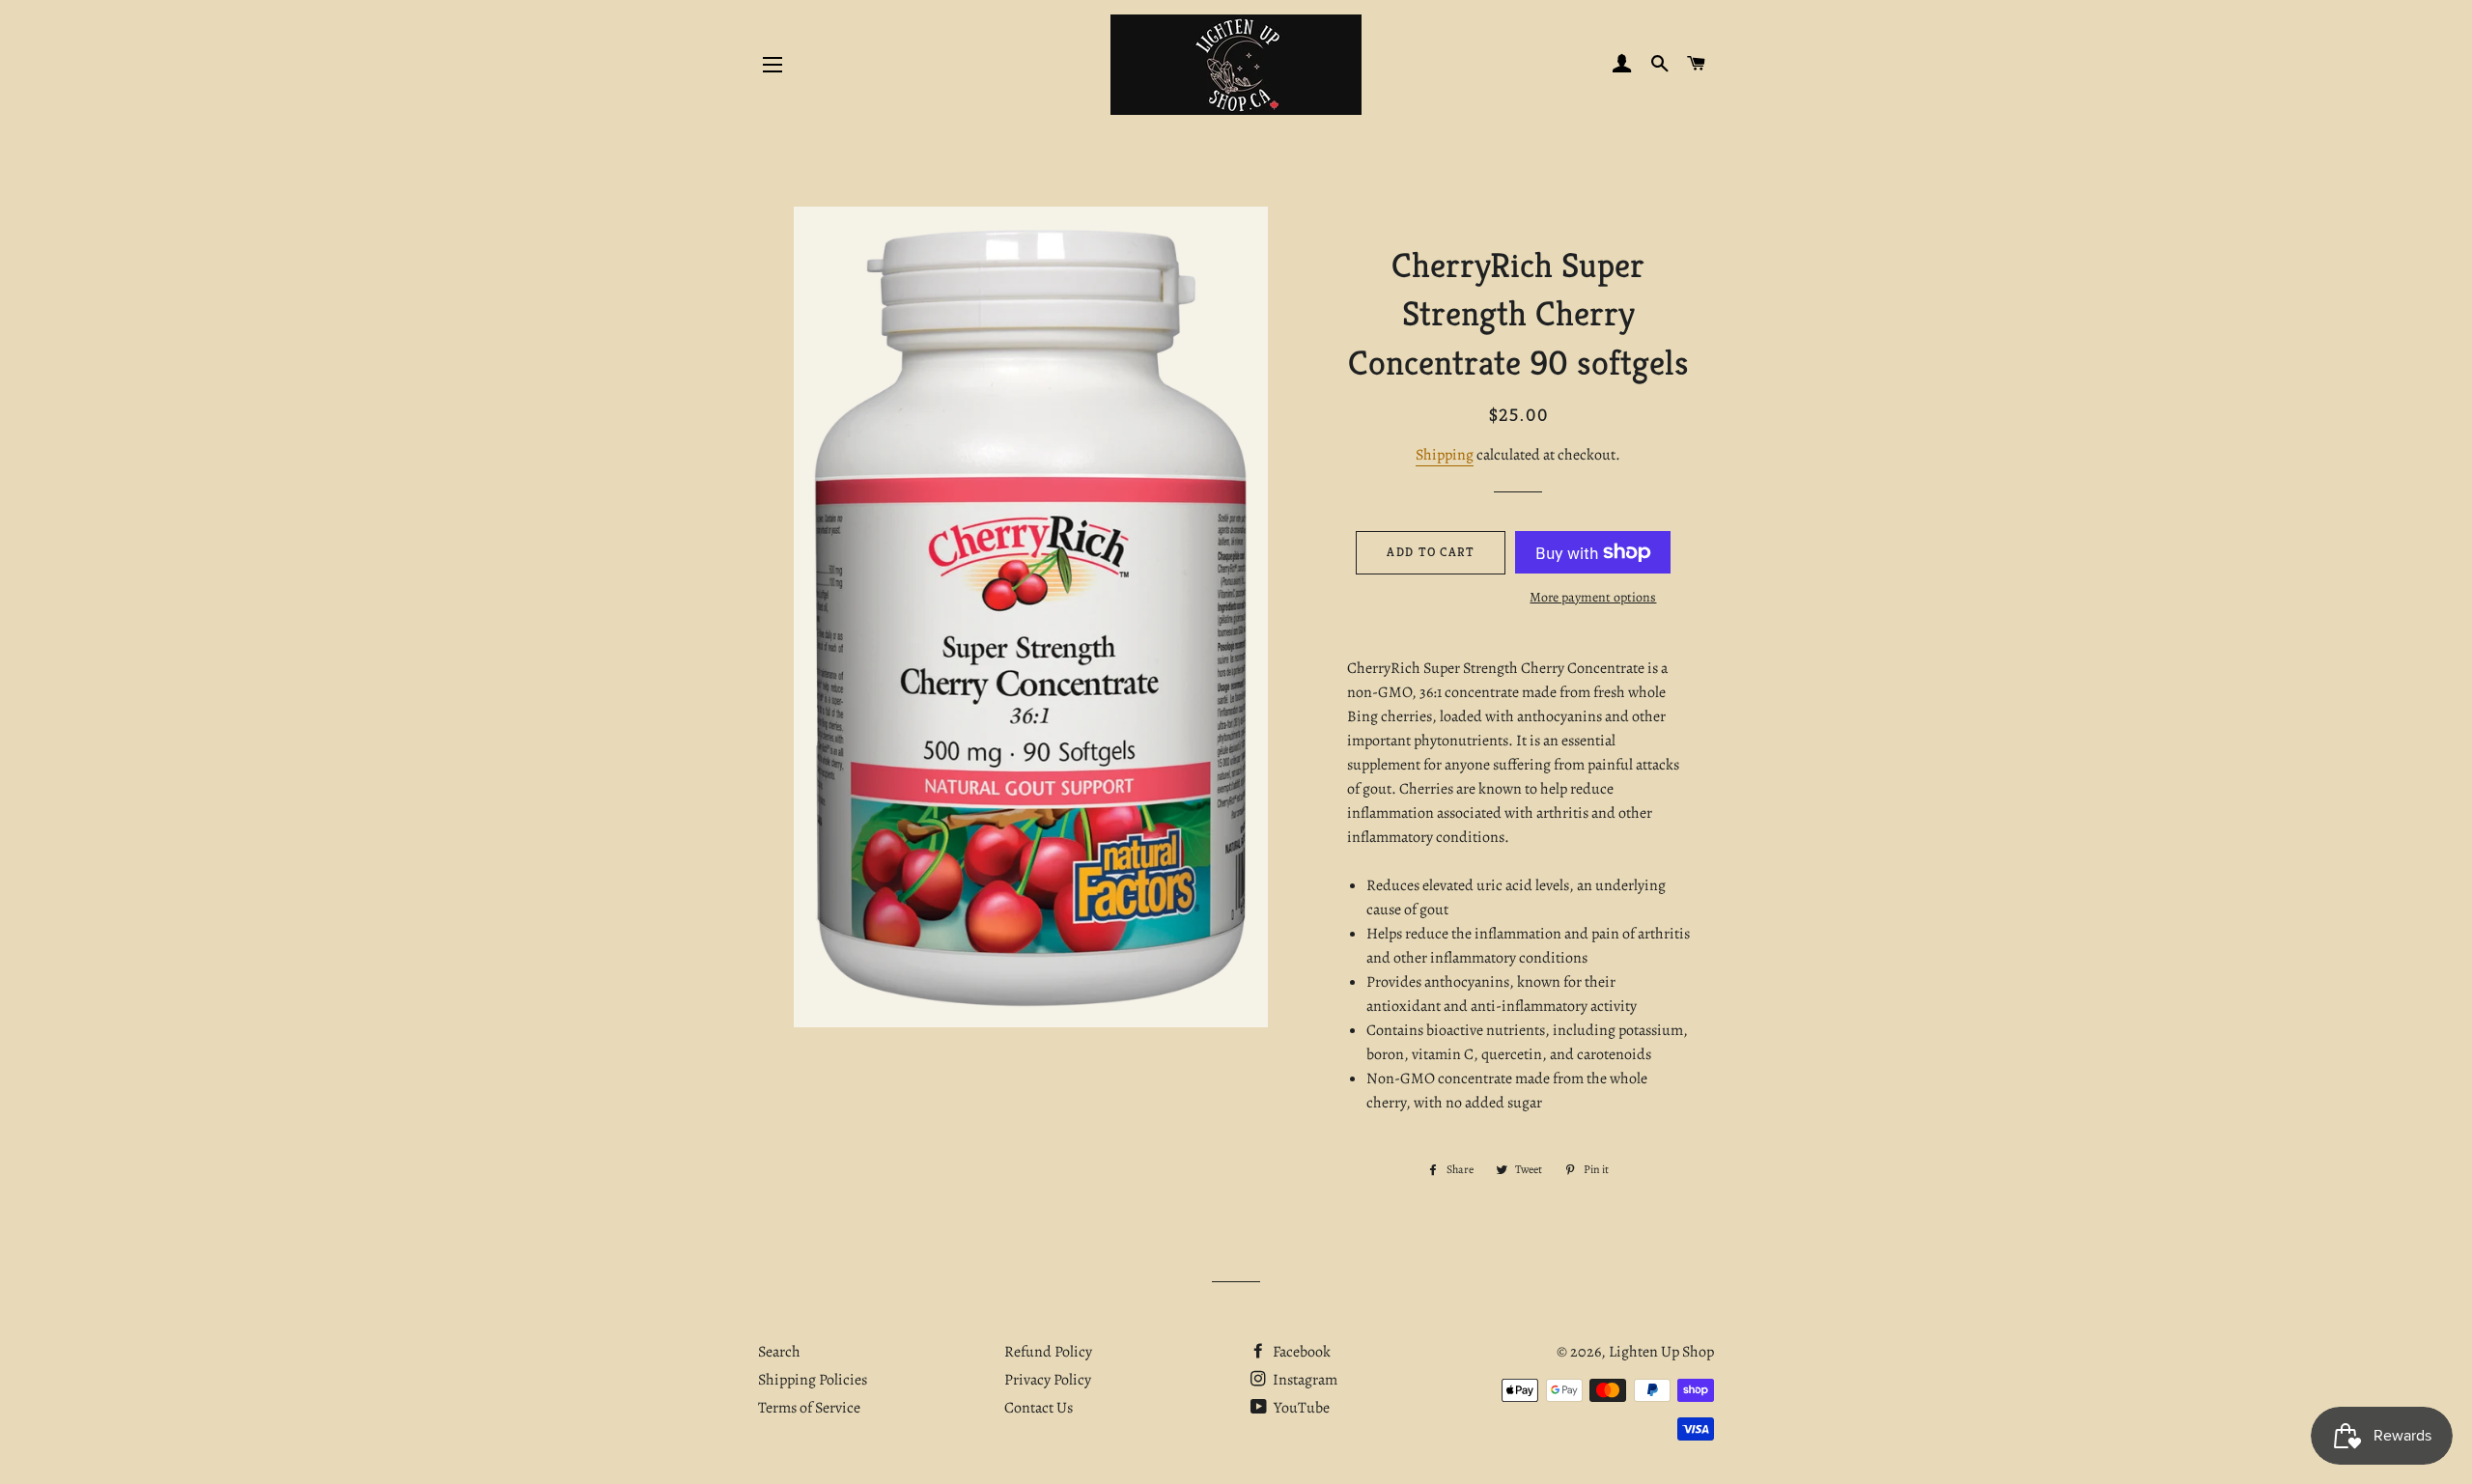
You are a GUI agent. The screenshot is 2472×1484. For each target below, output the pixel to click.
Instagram (1304, 1380)
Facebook (1300, 1352)
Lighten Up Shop (1661, 1352)
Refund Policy (1048, 1352)
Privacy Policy (1048, 1380)
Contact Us (1039, 1408)
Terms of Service (809, 1408)
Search (779, 1352)
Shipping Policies (813, 1380)
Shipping (1445, 455)
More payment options (1593, 597)
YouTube (1300, 1408)
